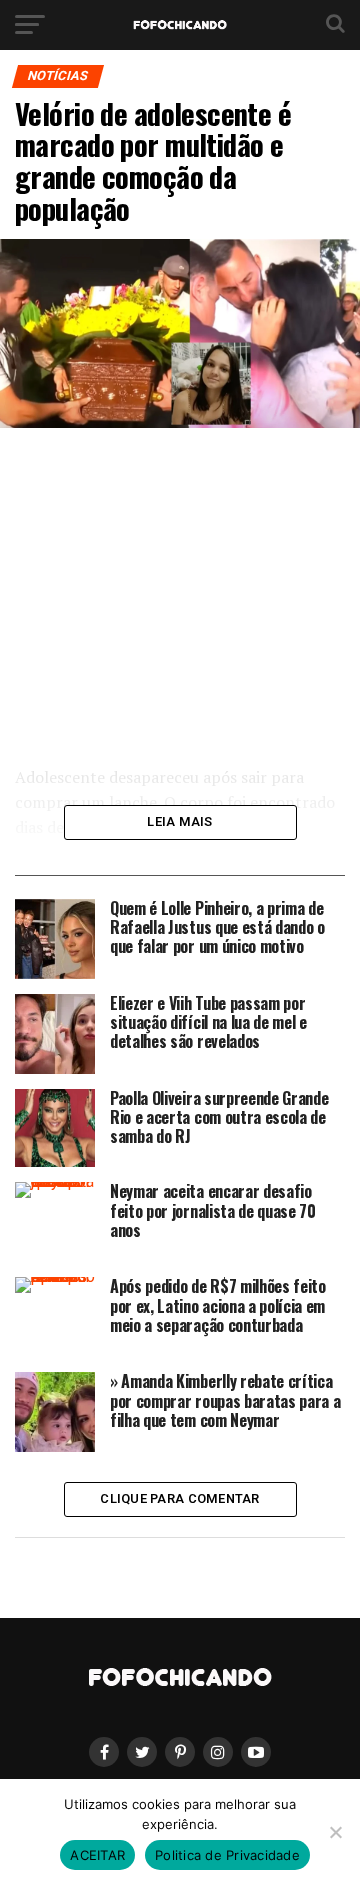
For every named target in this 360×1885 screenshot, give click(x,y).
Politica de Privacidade (227, 1855)
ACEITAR (97, 1855)
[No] (335, 1832)
